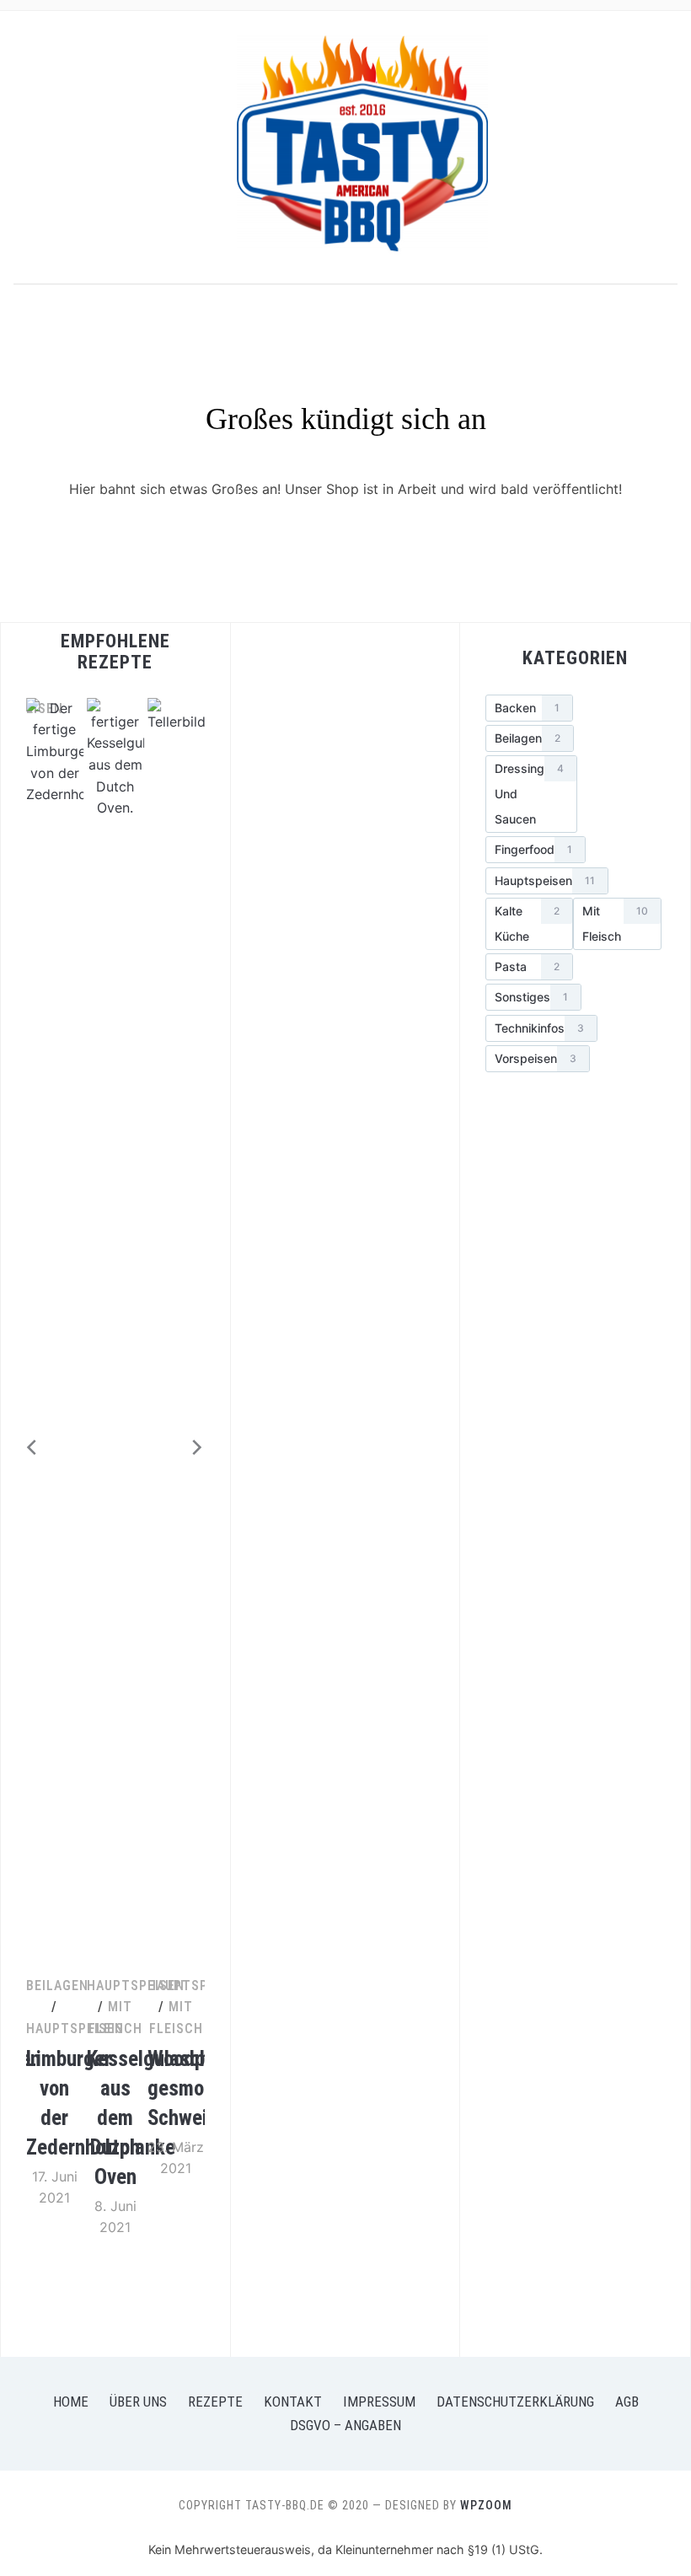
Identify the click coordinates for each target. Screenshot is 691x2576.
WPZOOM (486, 2505)
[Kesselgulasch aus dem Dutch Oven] (115, 708)
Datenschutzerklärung (515, 2402)
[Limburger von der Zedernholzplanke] (55, 708)
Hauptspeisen (75, 2029)
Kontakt (293, 2402)
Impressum (379, 2402)
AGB (627, 2402)
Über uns (138, 2402)
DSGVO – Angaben (345, 2425)
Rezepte (215, 2402)
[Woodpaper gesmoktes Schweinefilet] (176, 708)
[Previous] (26, 1447)
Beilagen (57, 1986)
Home (71, 2402)
